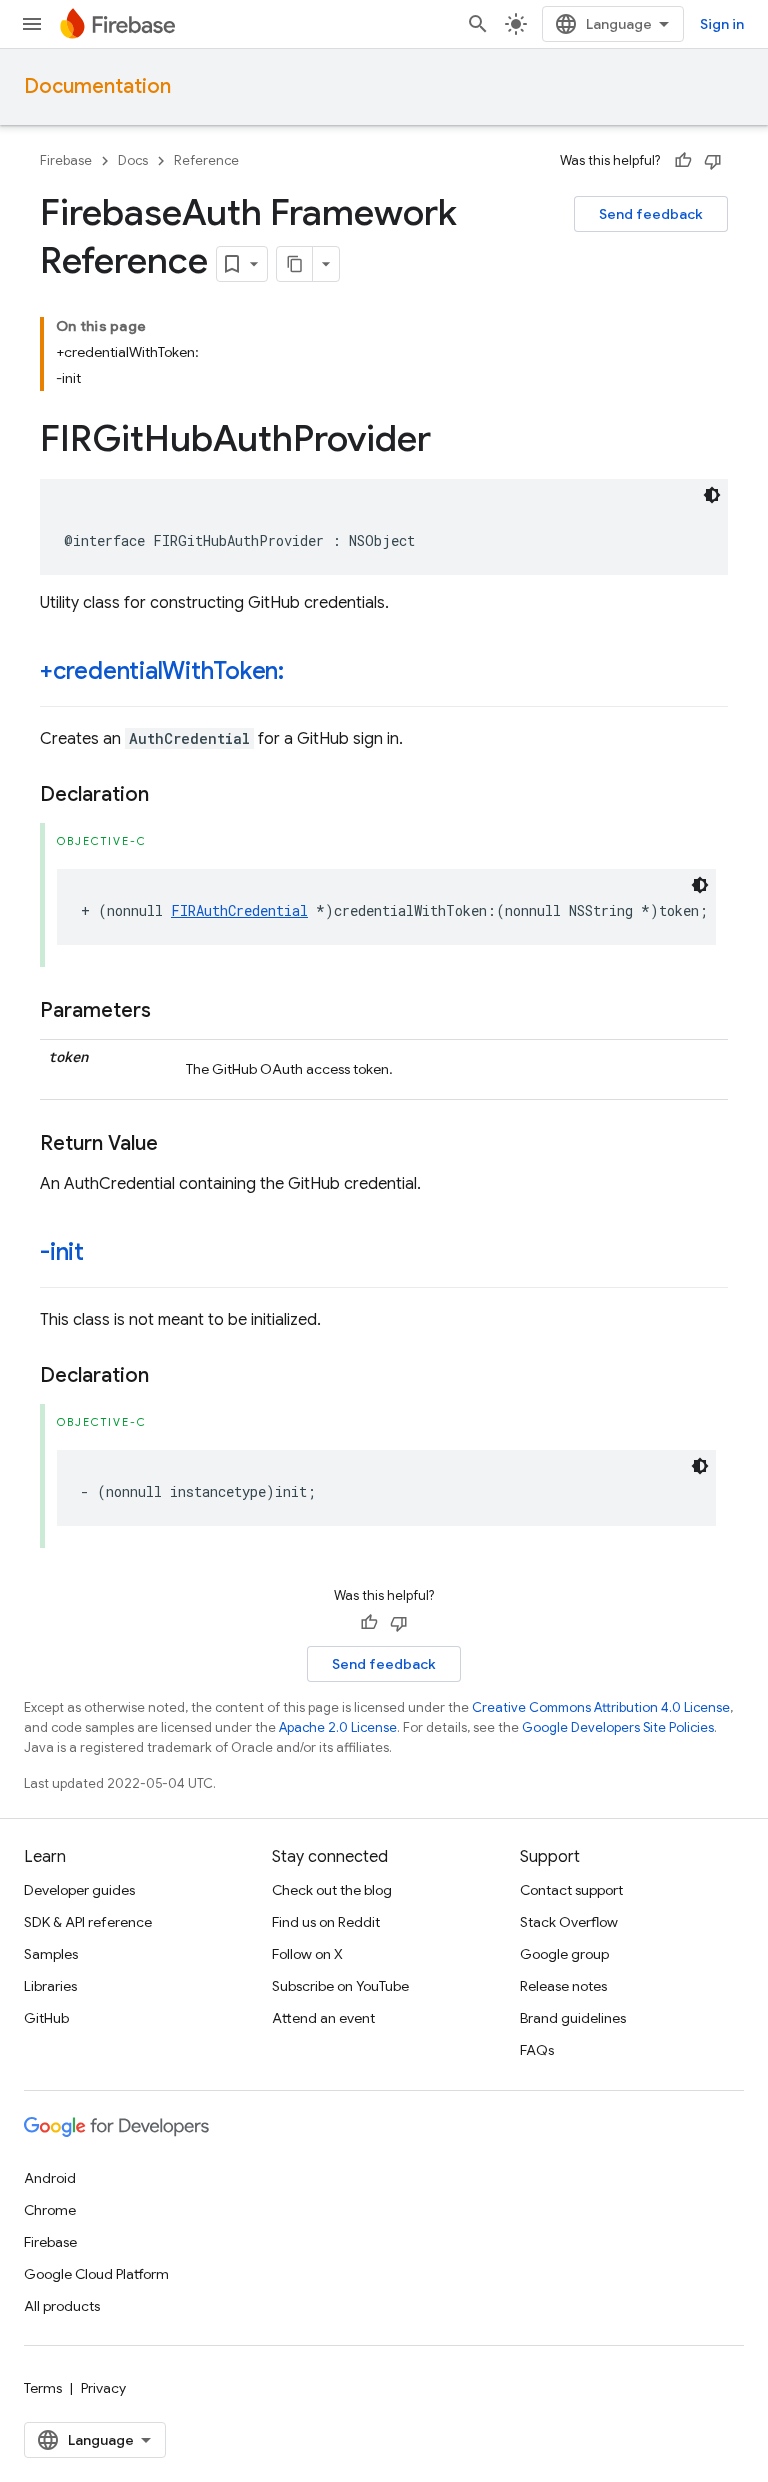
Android (50, 2178)
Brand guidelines (573, 2018)
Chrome (50, 2210)
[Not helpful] (713, 161)
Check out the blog (332, 1890)
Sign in (722, 24)
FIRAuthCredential (239, 910)
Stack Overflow (569, 1922)
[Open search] (478, 24)
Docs (133, 160)
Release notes (563, 1986)
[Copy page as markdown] (295, 264)
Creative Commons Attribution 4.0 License (601, 1707)
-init (62, 1252)
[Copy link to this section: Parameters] (171, 1011)
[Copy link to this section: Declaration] (169, 795)
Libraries (50, 1986)
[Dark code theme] (712, 495)
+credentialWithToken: (162, 671)
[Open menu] (32, 24)
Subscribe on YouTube (340, 1986)
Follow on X (307, 1954)
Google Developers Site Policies (618, 1727)
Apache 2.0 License (338, 1727)
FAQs (537, 2050)
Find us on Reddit (326, 1922)
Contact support (571, 1890)
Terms (43, 2388)
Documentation (97, 86)
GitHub (46, 2018)
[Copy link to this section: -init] (104, 1254)
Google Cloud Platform (96, 2274)
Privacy (103, 2388)
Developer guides (79, 1890)
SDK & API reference (88, 1922)
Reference (206, 160)
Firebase (66, 160)
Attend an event (323, 2018)
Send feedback (651, 214)
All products (62, 2306)
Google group (564, 1954)
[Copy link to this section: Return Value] (178, 1144)
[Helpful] (683, 161)
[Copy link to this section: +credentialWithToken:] (304, 673)
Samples (51, 1954)
